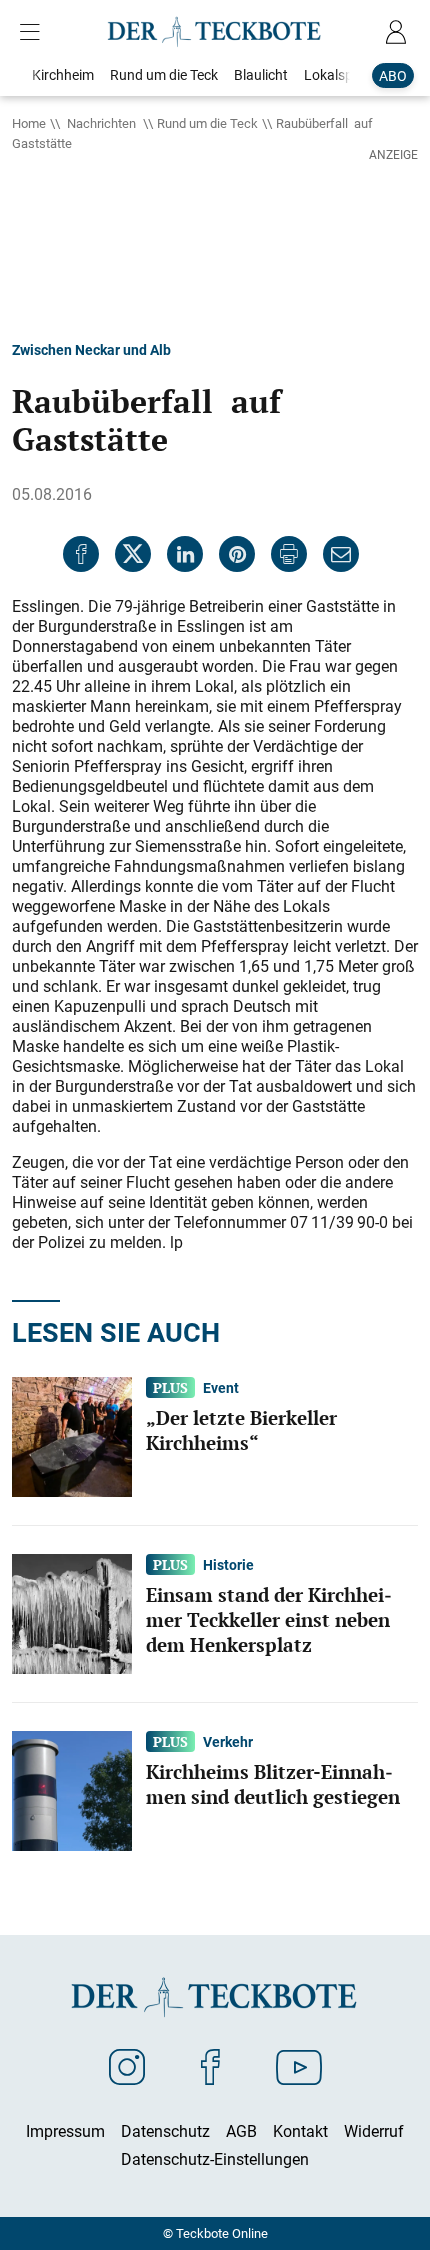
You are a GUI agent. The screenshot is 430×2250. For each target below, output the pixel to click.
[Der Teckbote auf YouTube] (299, 2066)
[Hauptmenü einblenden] (34, 32)
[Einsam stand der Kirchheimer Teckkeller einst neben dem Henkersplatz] (72, 1612)
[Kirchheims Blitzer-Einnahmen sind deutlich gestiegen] (72, 1789)
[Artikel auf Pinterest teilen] (237, 554)
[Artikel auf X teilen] (133, 554)
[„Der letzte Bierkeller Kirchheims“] (72, 1435)
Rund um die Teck (207, 123)
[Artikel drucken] (289, 554)
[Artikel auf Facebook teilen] (81, 554)
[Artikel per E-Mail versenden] (341, 554)
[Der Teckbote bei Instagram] (127, 2066)
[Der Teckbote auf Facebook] (210, 2066)
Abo (393, 75)
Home (29, 123)
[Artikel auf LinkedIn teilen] (185, 554)
